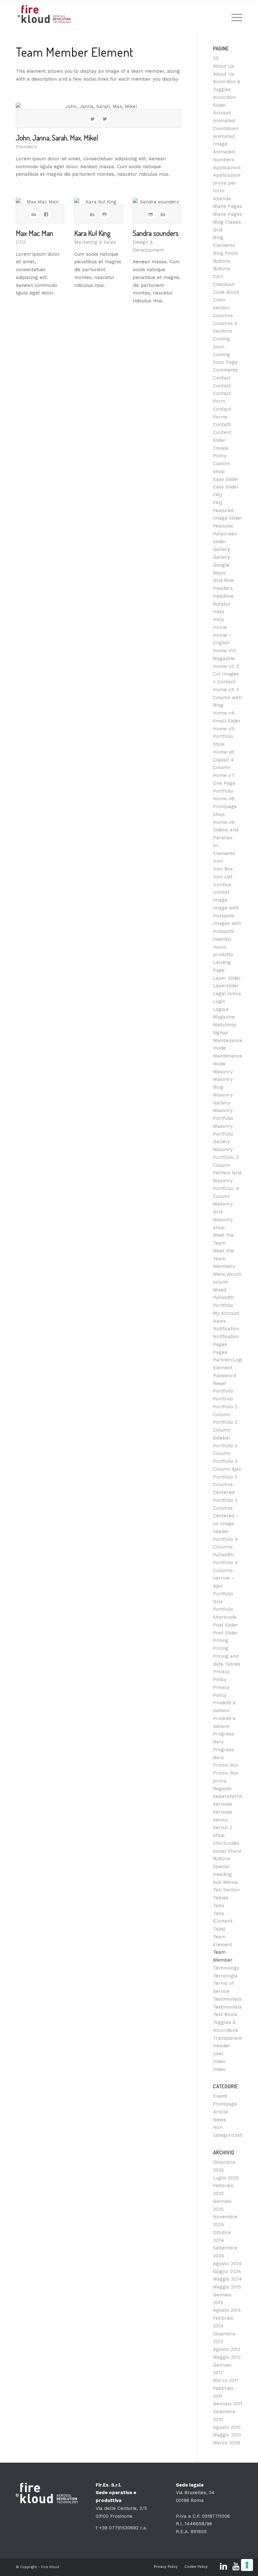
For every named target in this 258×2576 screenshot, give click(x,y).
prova (220, 1781)
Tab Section (226, 1890)
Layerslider (226, 986)
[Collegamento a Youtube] (236, 2567)
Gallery (222, 549)
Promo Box (226, 1765)
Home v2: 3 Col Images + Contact (226, 674)
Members (224, 1266)
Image (220, 900)
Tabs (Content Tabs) (223, 1921)
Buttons (222, 261)
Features (223, 526)
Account (222, 113)
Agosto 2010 (227, 2427)
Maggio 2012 (227, 2357)
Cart (218, 276)
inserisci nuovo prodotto (223, 947)
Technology (226, 1968)
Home (220, 627)
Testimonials (227, 1999)
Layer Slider (227, 978)
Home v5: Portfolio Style (224, 737)
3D (216, 58)
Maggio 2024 (227, 2279)
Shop (219, 1835)
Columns (223, 316)
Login (219, 1001)
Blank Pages (227, 206)
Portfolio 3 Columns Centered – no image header (226, 1516)
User (219, 2054)
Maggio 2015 (227, 2287)
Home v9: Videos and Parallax (226, 830)
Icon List (223, 877)
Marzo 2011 (226, 2380)
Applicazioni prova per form (227, 183)
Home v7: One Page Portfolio (224, 783)
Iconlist (221, 892)
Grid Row (224, 580)
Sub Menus (225, 1882)
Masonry (223, 1072)
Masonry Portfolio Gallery (223, 1134)
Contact (222, 378)
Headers (223, 588)
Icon (218, 861)
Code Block (226, 292)
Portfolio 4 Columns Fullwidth (225, 1547)
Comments (225, 370)
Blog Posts (225, 253)
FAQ (218, 495)
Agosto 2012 (227, 2349)
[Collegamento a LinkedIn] (223, 2567)
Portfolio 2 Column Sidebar (225, 1430)
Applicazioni (227, 168)
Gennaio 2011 (228, 2404)
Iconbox (222, 885)
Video (219, 2061)
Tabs (219, 1906)
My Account (226, 1313)
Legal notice (227, 994)
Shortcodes (226, 1843)
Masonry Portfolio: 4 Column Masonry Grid (226, 1196)
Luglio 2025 (226, 2178)
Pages (220, 1344)
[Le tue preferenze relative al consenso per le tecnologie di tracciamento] (247, 2565)
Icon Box (223, 869)
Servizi (220, 1820)
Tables (221, 1898)
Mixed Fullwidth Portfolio (223, 1298)
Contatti (222, 425)
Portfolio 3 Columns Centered (225, 1485)
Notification (226, 1329)
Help (219, 612)
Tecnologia (225, 1976)
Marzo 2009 (227, 2443)
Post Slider (226, 1625)
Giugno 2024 (227, 2271)
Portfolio (223, 1391)
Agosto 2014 (227, 2310)
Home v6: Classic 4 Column (224, 760)
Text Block (225, 2015)
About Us (224, 66)
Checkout (224, 284)
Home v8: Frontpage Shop (225, 806)
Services (223, 1804)
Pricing (221, 1640)
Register (223, 1789)
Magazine (224, 1017)
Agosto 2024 (227, 2264)
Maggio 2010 (227, 2435)
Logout (221, 1009)
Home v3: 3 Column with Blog (227, 698)
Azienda (222, 199)
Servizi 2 (222, 1827)
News (220, 1321)
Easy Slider (226, 479)
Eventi (220, 2096)
